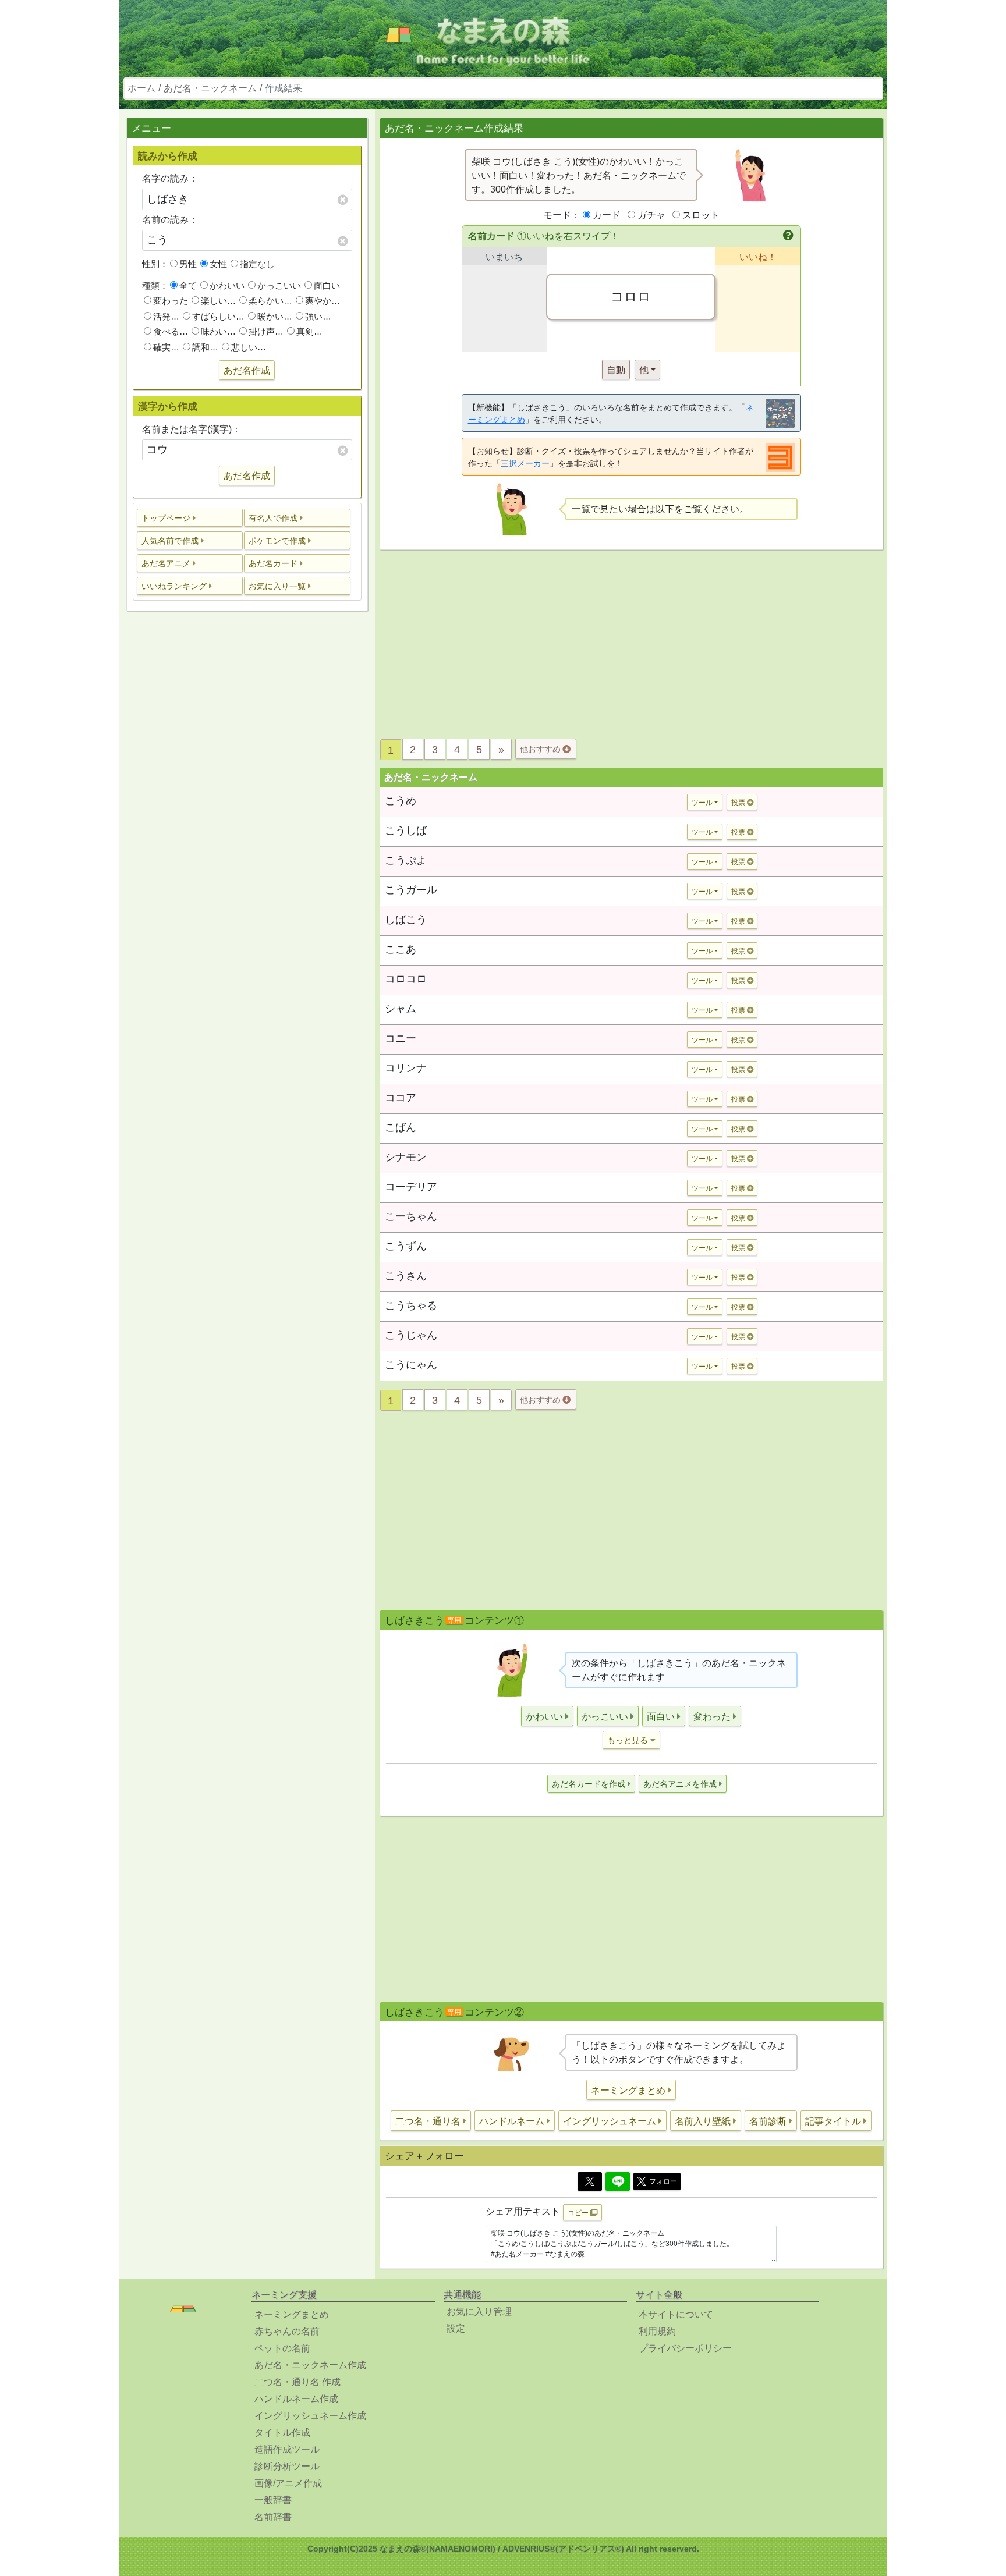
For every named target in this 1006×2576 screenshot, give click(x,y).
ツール (702, 803)
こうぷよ (406, 860)
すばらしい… (218, 316)
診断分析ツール (287, 2466)
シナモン (406, 1157)
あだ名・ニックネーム (210, 88)
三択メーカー (525, 463)
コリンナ (406, 1068)
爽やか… (323, 301)
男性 (188, 264)
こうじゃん (411, 1335)
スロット (701, 215)
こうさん (406, 1276)
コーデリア (411, 1187)
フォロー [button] (663, 2181)
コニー (401, 1038)
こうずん (406, 1246)
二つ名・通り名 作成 (297, 2382)
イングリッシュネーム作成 (310, 2416)
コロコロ (406, 979)
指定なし (257, 264)
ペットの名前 (282, 2348)
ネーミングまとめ (292, 2314)
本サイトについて (676, 2314)
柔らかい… (270, 301)
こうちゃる (411, 1305)
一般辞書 (273, 2500)
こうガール (411, 890)
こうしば (406, 831)
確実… (166, 347)
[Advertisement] (247, 803)
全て (188, 285)
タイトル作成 (282, 2433)
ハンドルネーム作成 (296, 2399)
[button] (190, 518)
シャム (401, 1009)
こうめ (401, 801)
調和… (205, 347)
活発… (166, 316)
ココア (401, 1098)
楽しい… (218, 301)
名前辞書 (273, 2517)
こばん (401, 1127)
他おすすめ (541, 749)
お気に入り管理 (479, 2311)
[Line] (618, 2181)
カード (607, 215)
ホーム (141, 88)
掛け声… (266, 331)
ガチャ (651, 215)
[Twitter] (590, 2181)
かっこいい (279, 285)
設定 (456, 2328)
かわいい (227, 285)
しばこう (406, 920)
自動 (616, 370)
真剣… (309, 331)
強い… (318, 316)
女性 (218, 264)
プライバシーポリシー (685, 2348)
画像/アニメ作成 (288, 2483)
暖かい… (275, 316)
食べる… (171, 331)
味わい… (218, 331)
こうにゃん (411, 1365)
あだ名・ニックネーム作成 (310, 2365)
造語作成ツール (287, 2449)
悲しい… (249, 347)
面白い (327, 285)
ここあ (401, 949)
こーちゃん (411, 1216)
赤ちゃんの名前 (287, 2331)
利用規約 (657, 2331)
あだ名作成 (247, 370)
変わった (171, 301)
